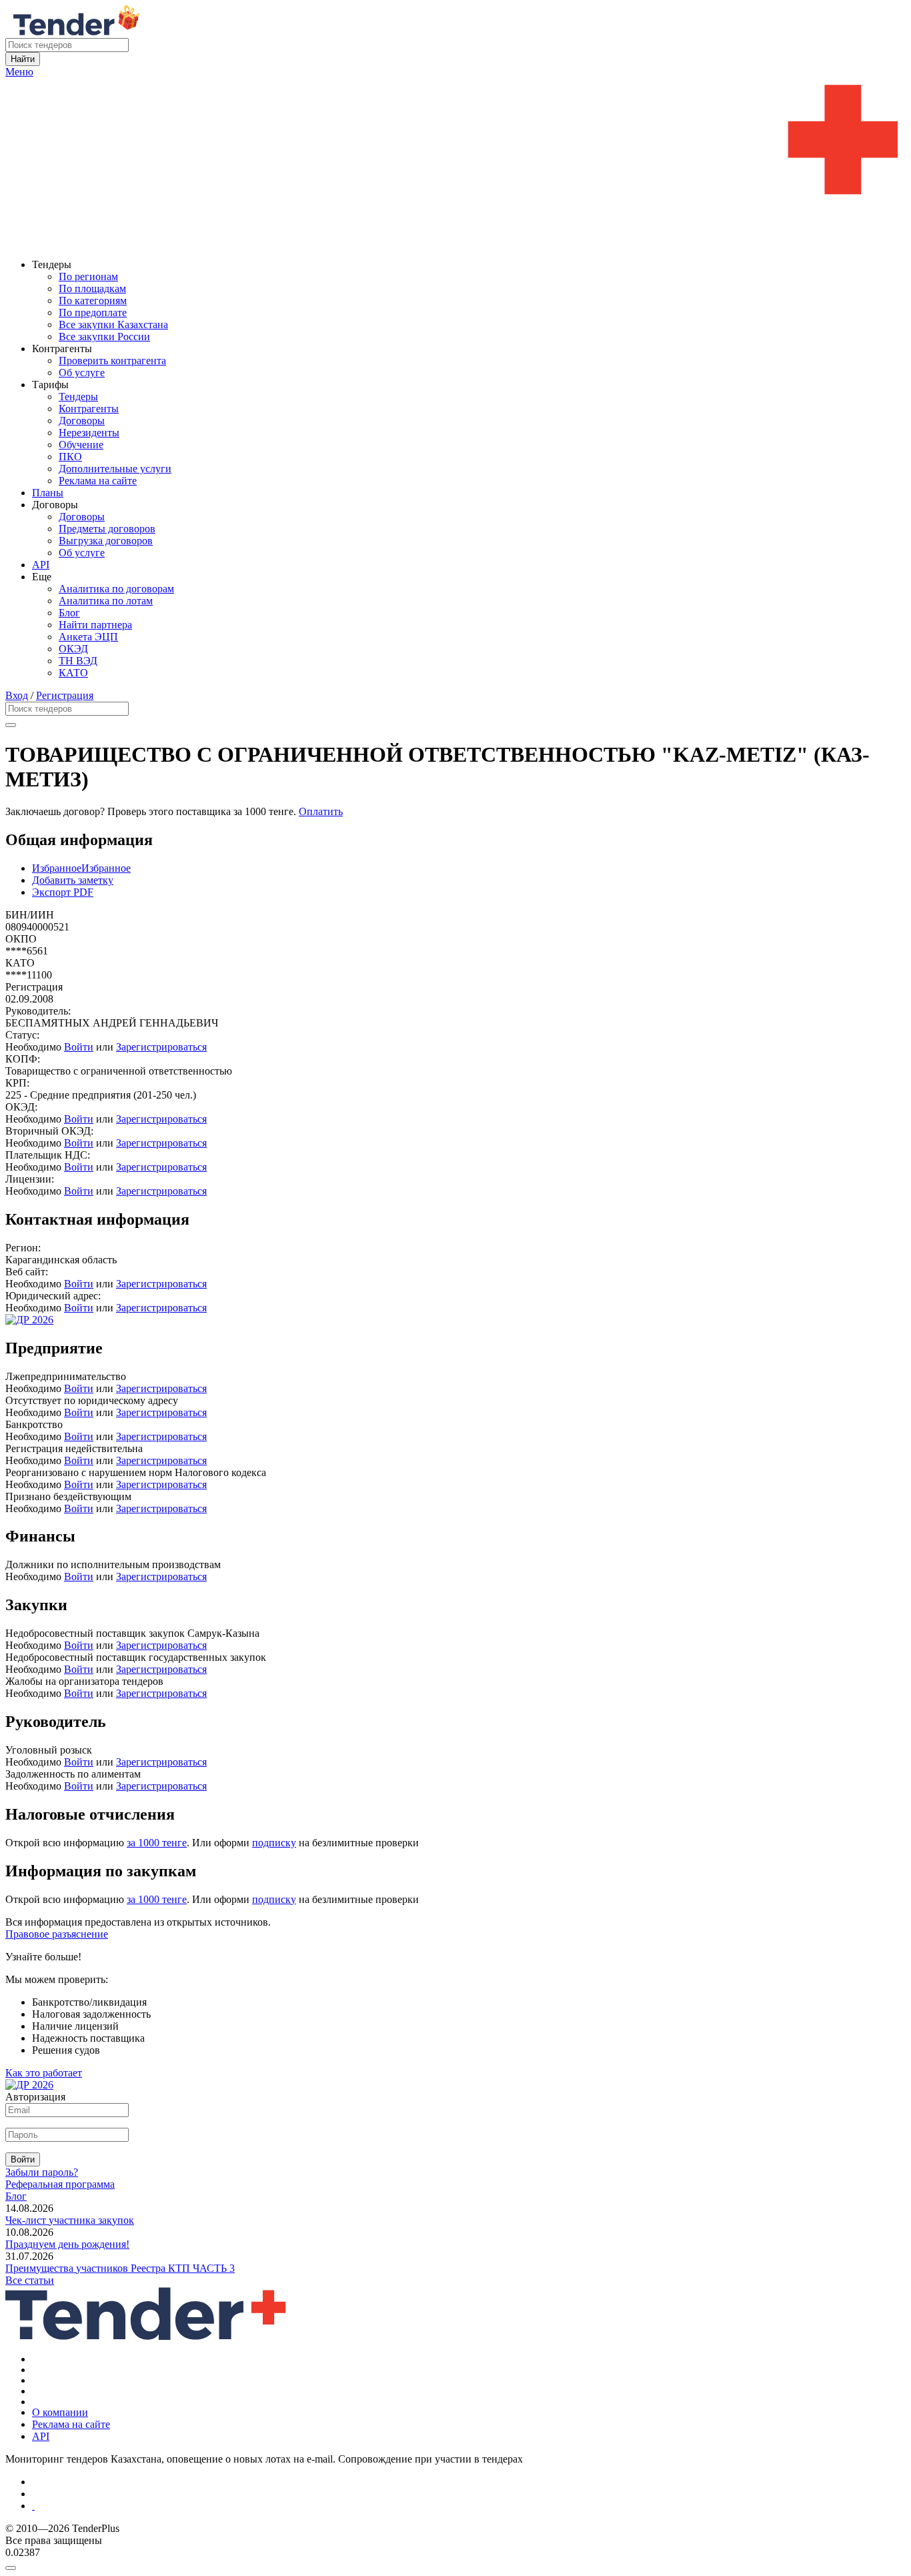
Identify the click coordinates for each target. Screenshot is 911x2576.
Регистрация (65, 695)
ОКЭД (73, 649)
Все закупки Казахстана (113, 325)
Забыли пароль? (42, 2172)
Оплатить (321, 811)
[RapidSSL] (469, 2506)
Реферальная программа (60, 2184)
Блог (69, 613)
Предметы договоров (107, 529)
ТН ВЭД (78, 661)
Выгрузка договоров (106, 541)
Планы (48, 493)
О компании (60, 2412)
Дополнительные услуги (115, 469)
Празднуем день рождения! (67, 2244)
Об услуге (82, 373)
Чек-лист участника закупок (70, 2220)
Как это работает (44, 2073)
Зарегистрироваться (161, 1047)
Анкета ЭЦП (88, 637)
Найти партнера (95, 625)
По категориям (93, 300)
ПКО (70, 457)
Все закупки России (104, 337)
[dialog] (455, 2565)
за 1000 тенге (157, 1843)
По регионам (88, 276)
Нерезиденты (89, 433)
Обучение (81, 445)
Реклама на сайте (98, 481)
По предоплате (93, 312)
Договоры (82, 421)
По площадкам (92, 288)
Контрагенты (89, 409)
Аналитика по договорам (116, 589)
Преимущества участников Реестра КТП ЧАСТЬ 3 (120, 2268)
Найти (23, 59)
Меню (19, 72)
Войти (79, 1047)
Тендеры (78, 397)
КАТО (73, 673)
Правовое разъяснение (57, 1934)
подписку (274, 1843)
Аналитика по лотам (106, 601)
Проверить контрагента (112, 361)
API (41, 565)
